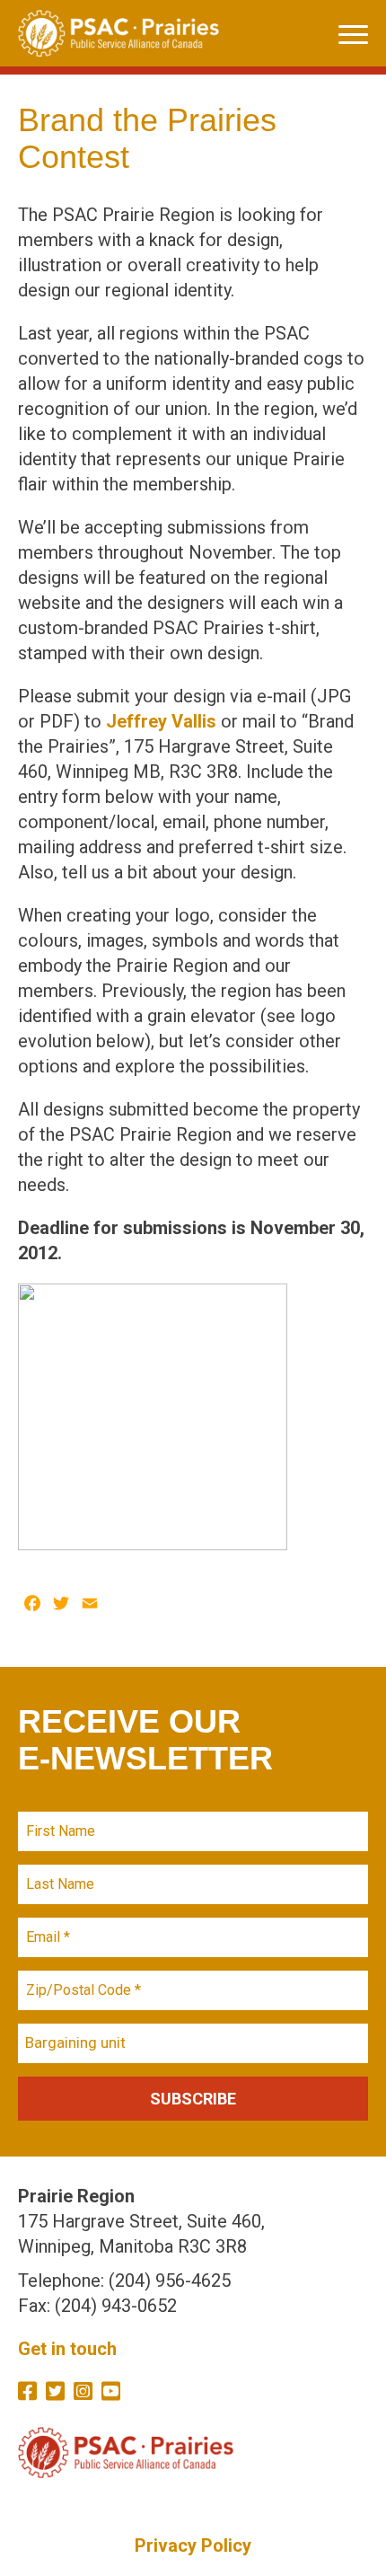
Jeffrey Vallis (161, 721)
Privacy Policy (193, 2545)
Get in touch (67, 2349)
